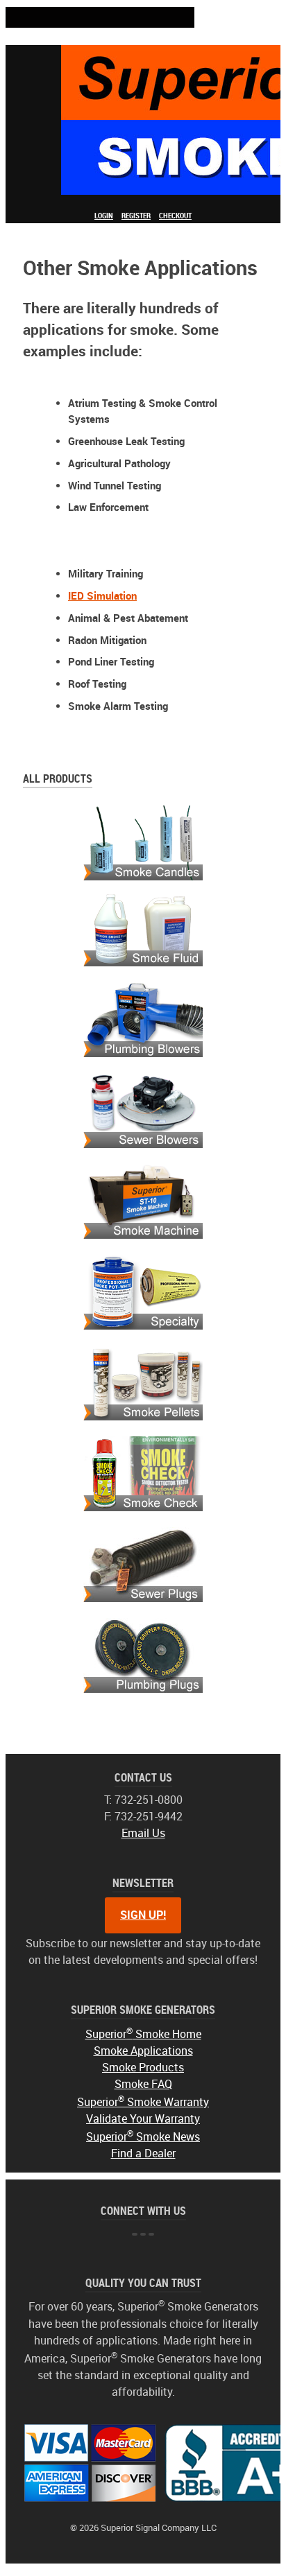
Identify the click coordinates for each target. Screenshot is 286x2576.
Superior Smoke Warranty (143, 2102)
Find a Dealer (143, 2153)
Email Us (143, 1833)
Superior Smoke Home (143, 2034)
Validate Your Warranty (143, 2119)
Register (136, 216)
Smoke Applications (143, 2051)
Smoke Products (143, 2068)
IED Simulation (102, 596)
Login (104, 216)
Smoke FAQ (143, 2084)
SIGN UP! (143, 1915)
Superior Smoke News (143, 2137)
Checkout (175, 216)
